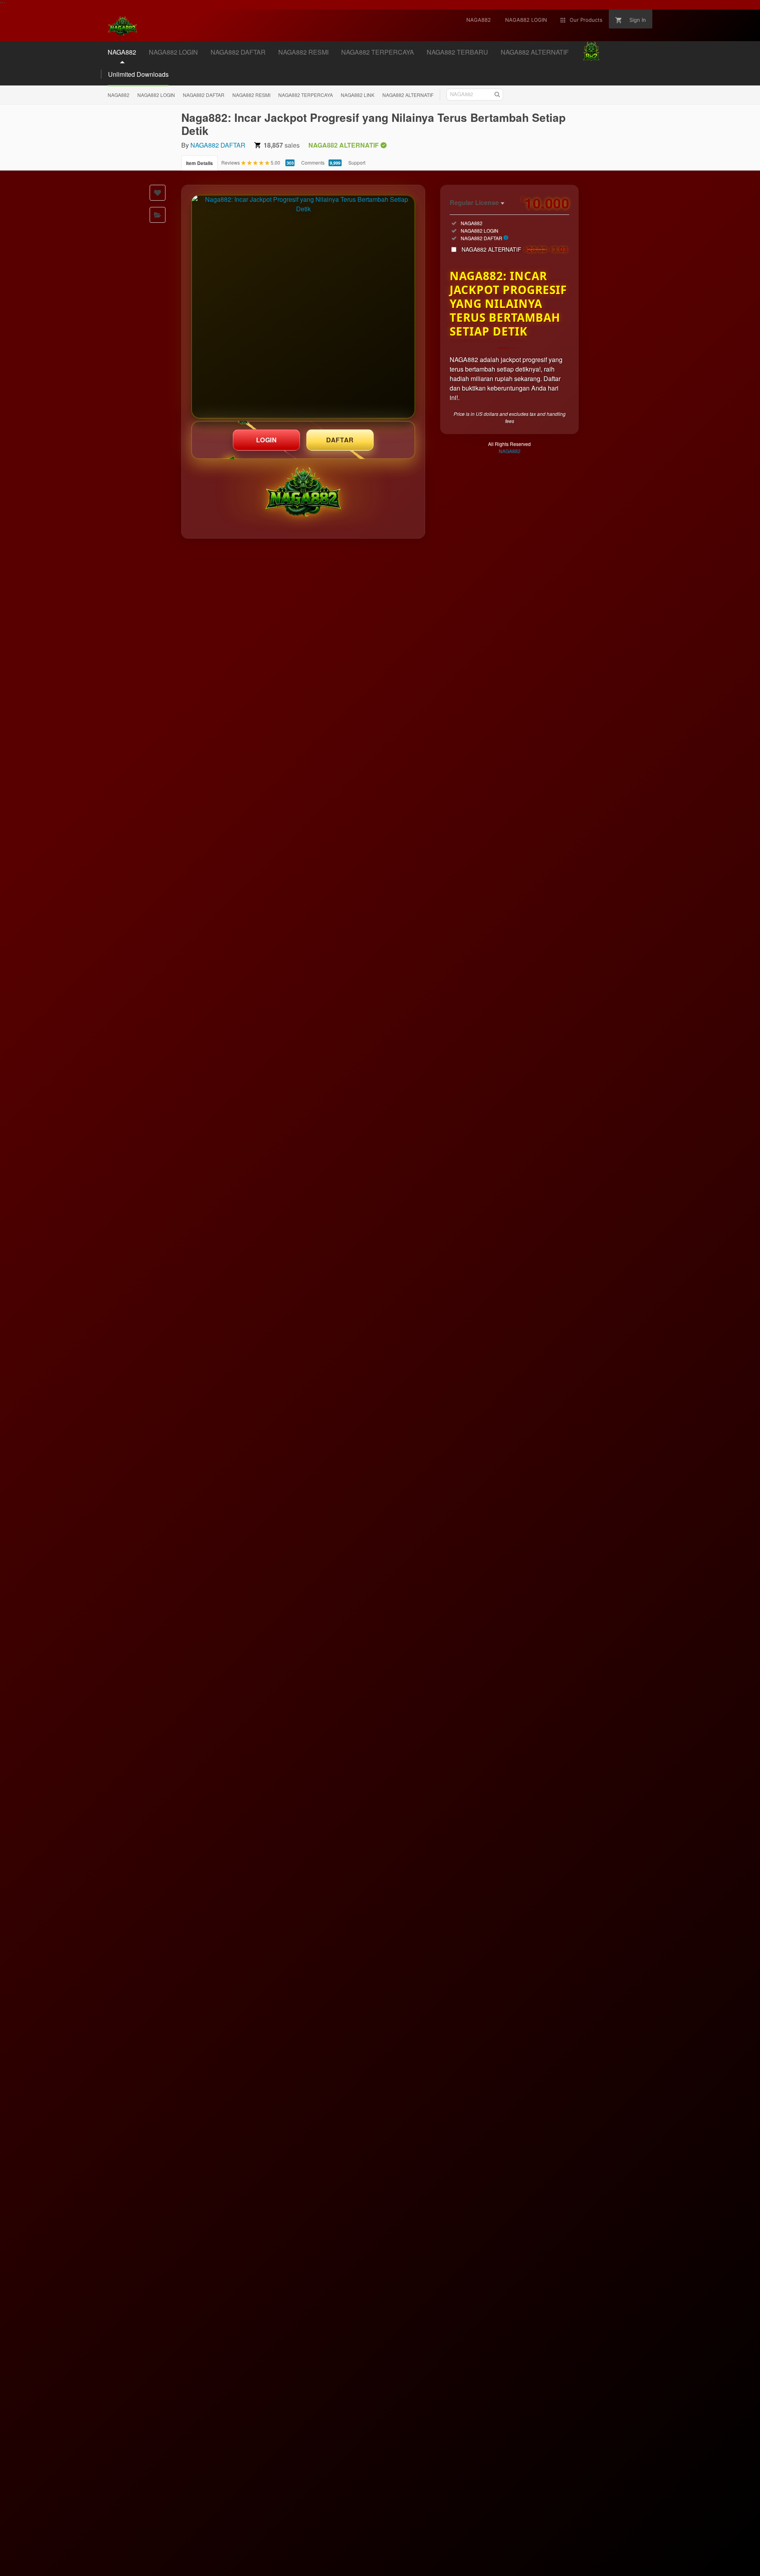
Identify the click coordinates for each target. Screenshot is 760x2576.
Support (357, 162)
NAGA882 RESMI (251, 95)
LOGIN (267, 440)
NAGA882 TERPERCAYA (306, 95)
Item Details (199, 163)
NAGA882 (119, 95)
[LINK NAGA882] (303, 307)
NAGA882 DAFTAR (204, 95)
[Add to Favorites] (158, 193)
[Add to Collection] (158, 215)
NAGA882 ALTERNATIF (408, 95)
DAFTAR (340, 440)
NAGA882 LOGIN (156, 95)
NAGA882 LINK (358, 95)
